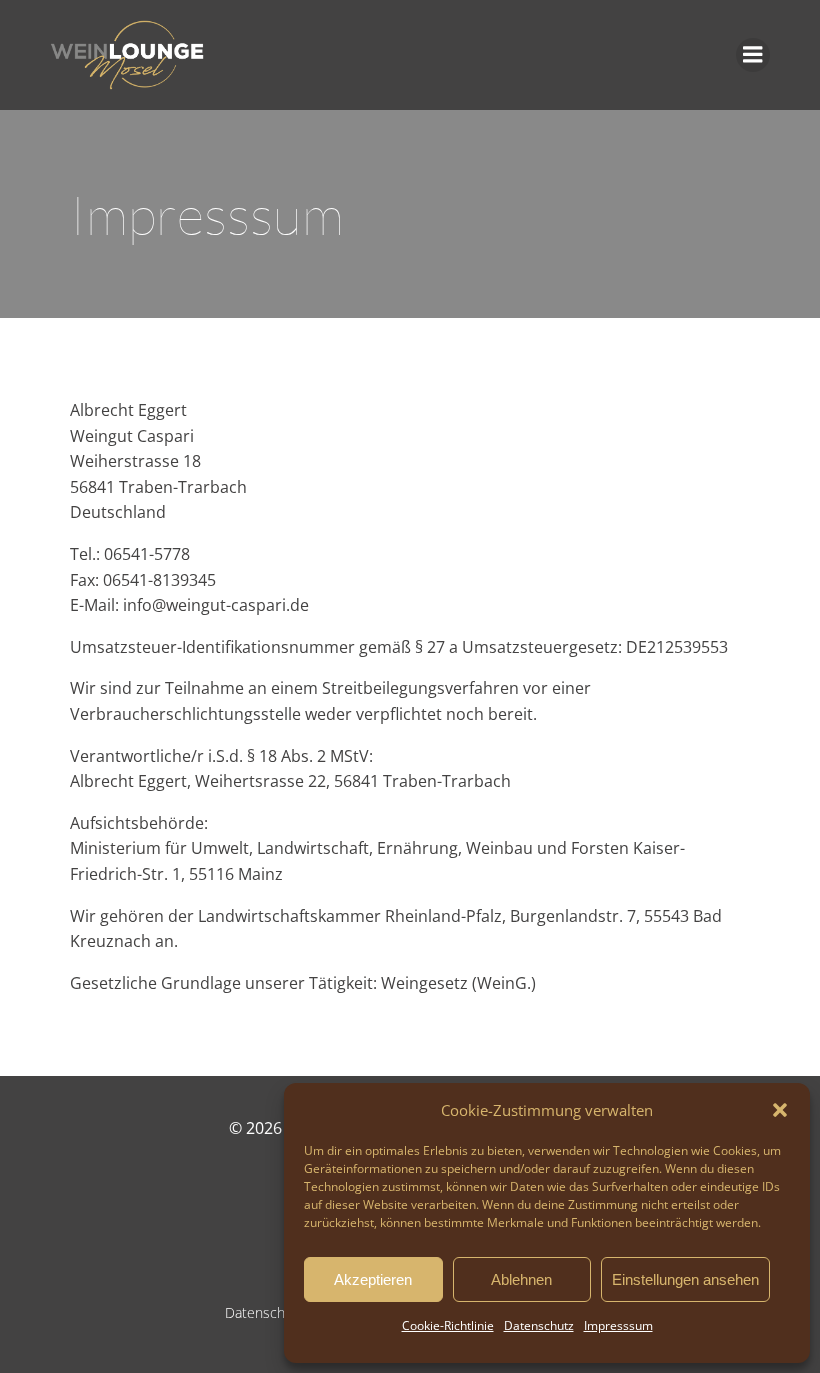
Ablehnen (521, 1279)
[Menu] (753, 55)
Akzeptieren (373, 1279)
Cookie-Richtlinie (448, 1325)
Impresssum (618, 1325)
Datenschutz (539, 1325)
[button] (780, 1110)
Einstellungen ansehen (685, 1279)
